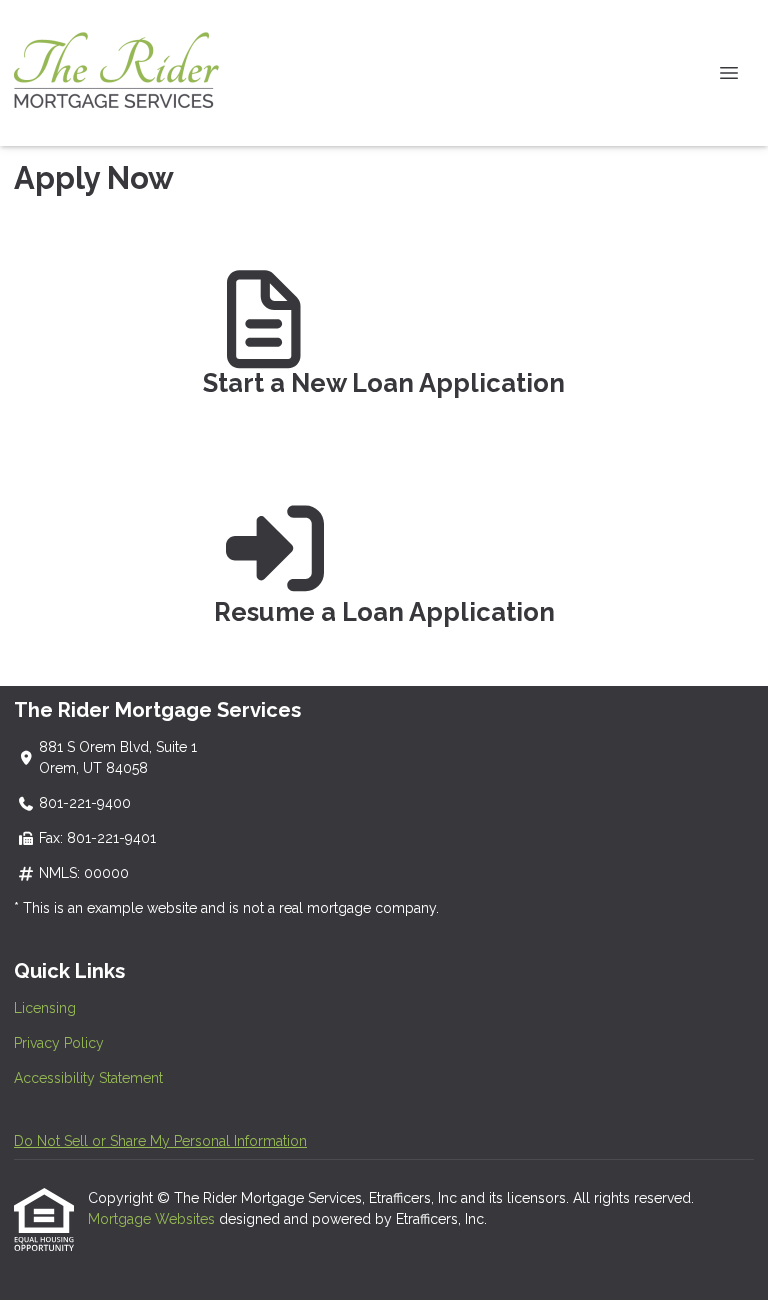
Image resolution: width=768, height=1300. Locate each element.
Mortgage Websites (153, 1219)
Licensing (45, 1008)
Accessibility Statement (88, 1078)
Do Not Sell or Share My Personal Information (160, 1141)
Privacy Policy (59, 1043)
